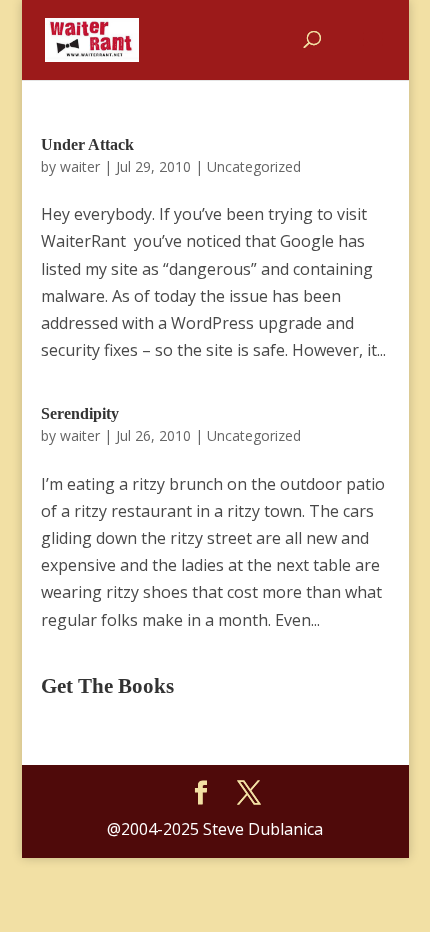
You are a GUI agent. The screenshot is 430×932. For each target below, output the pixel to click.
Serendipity (80, 413)
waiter (80, 166)
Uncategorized (254, 166)
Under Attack (87, 144)
